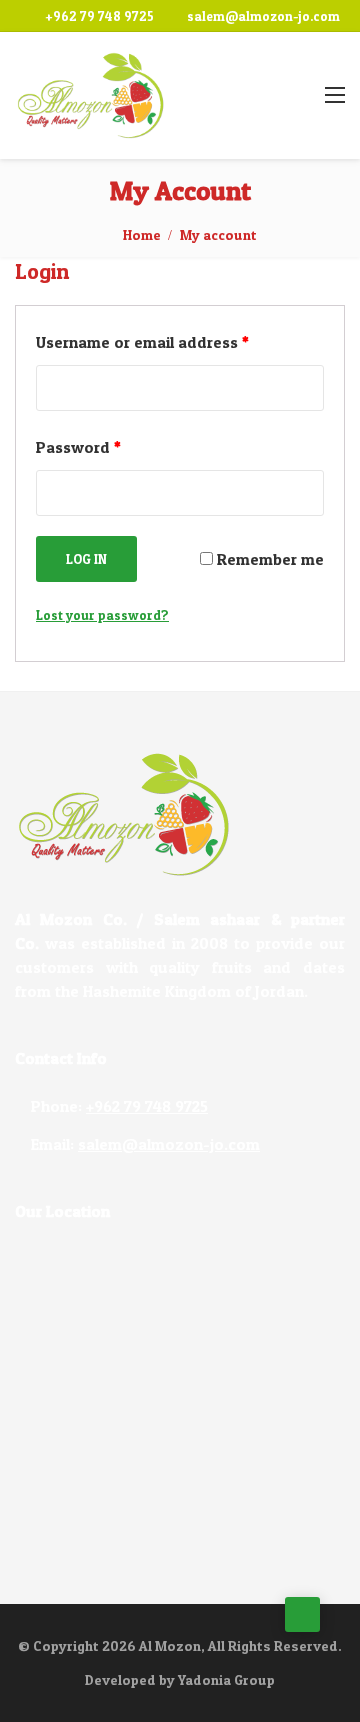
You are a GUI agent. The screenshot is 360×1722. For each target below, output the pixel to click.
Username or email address (142, 342)
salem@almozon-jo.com (263, 16)
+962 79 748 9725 (99, 16)
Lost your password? (102, 615)
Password (78, 447)
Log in (86, 559)
